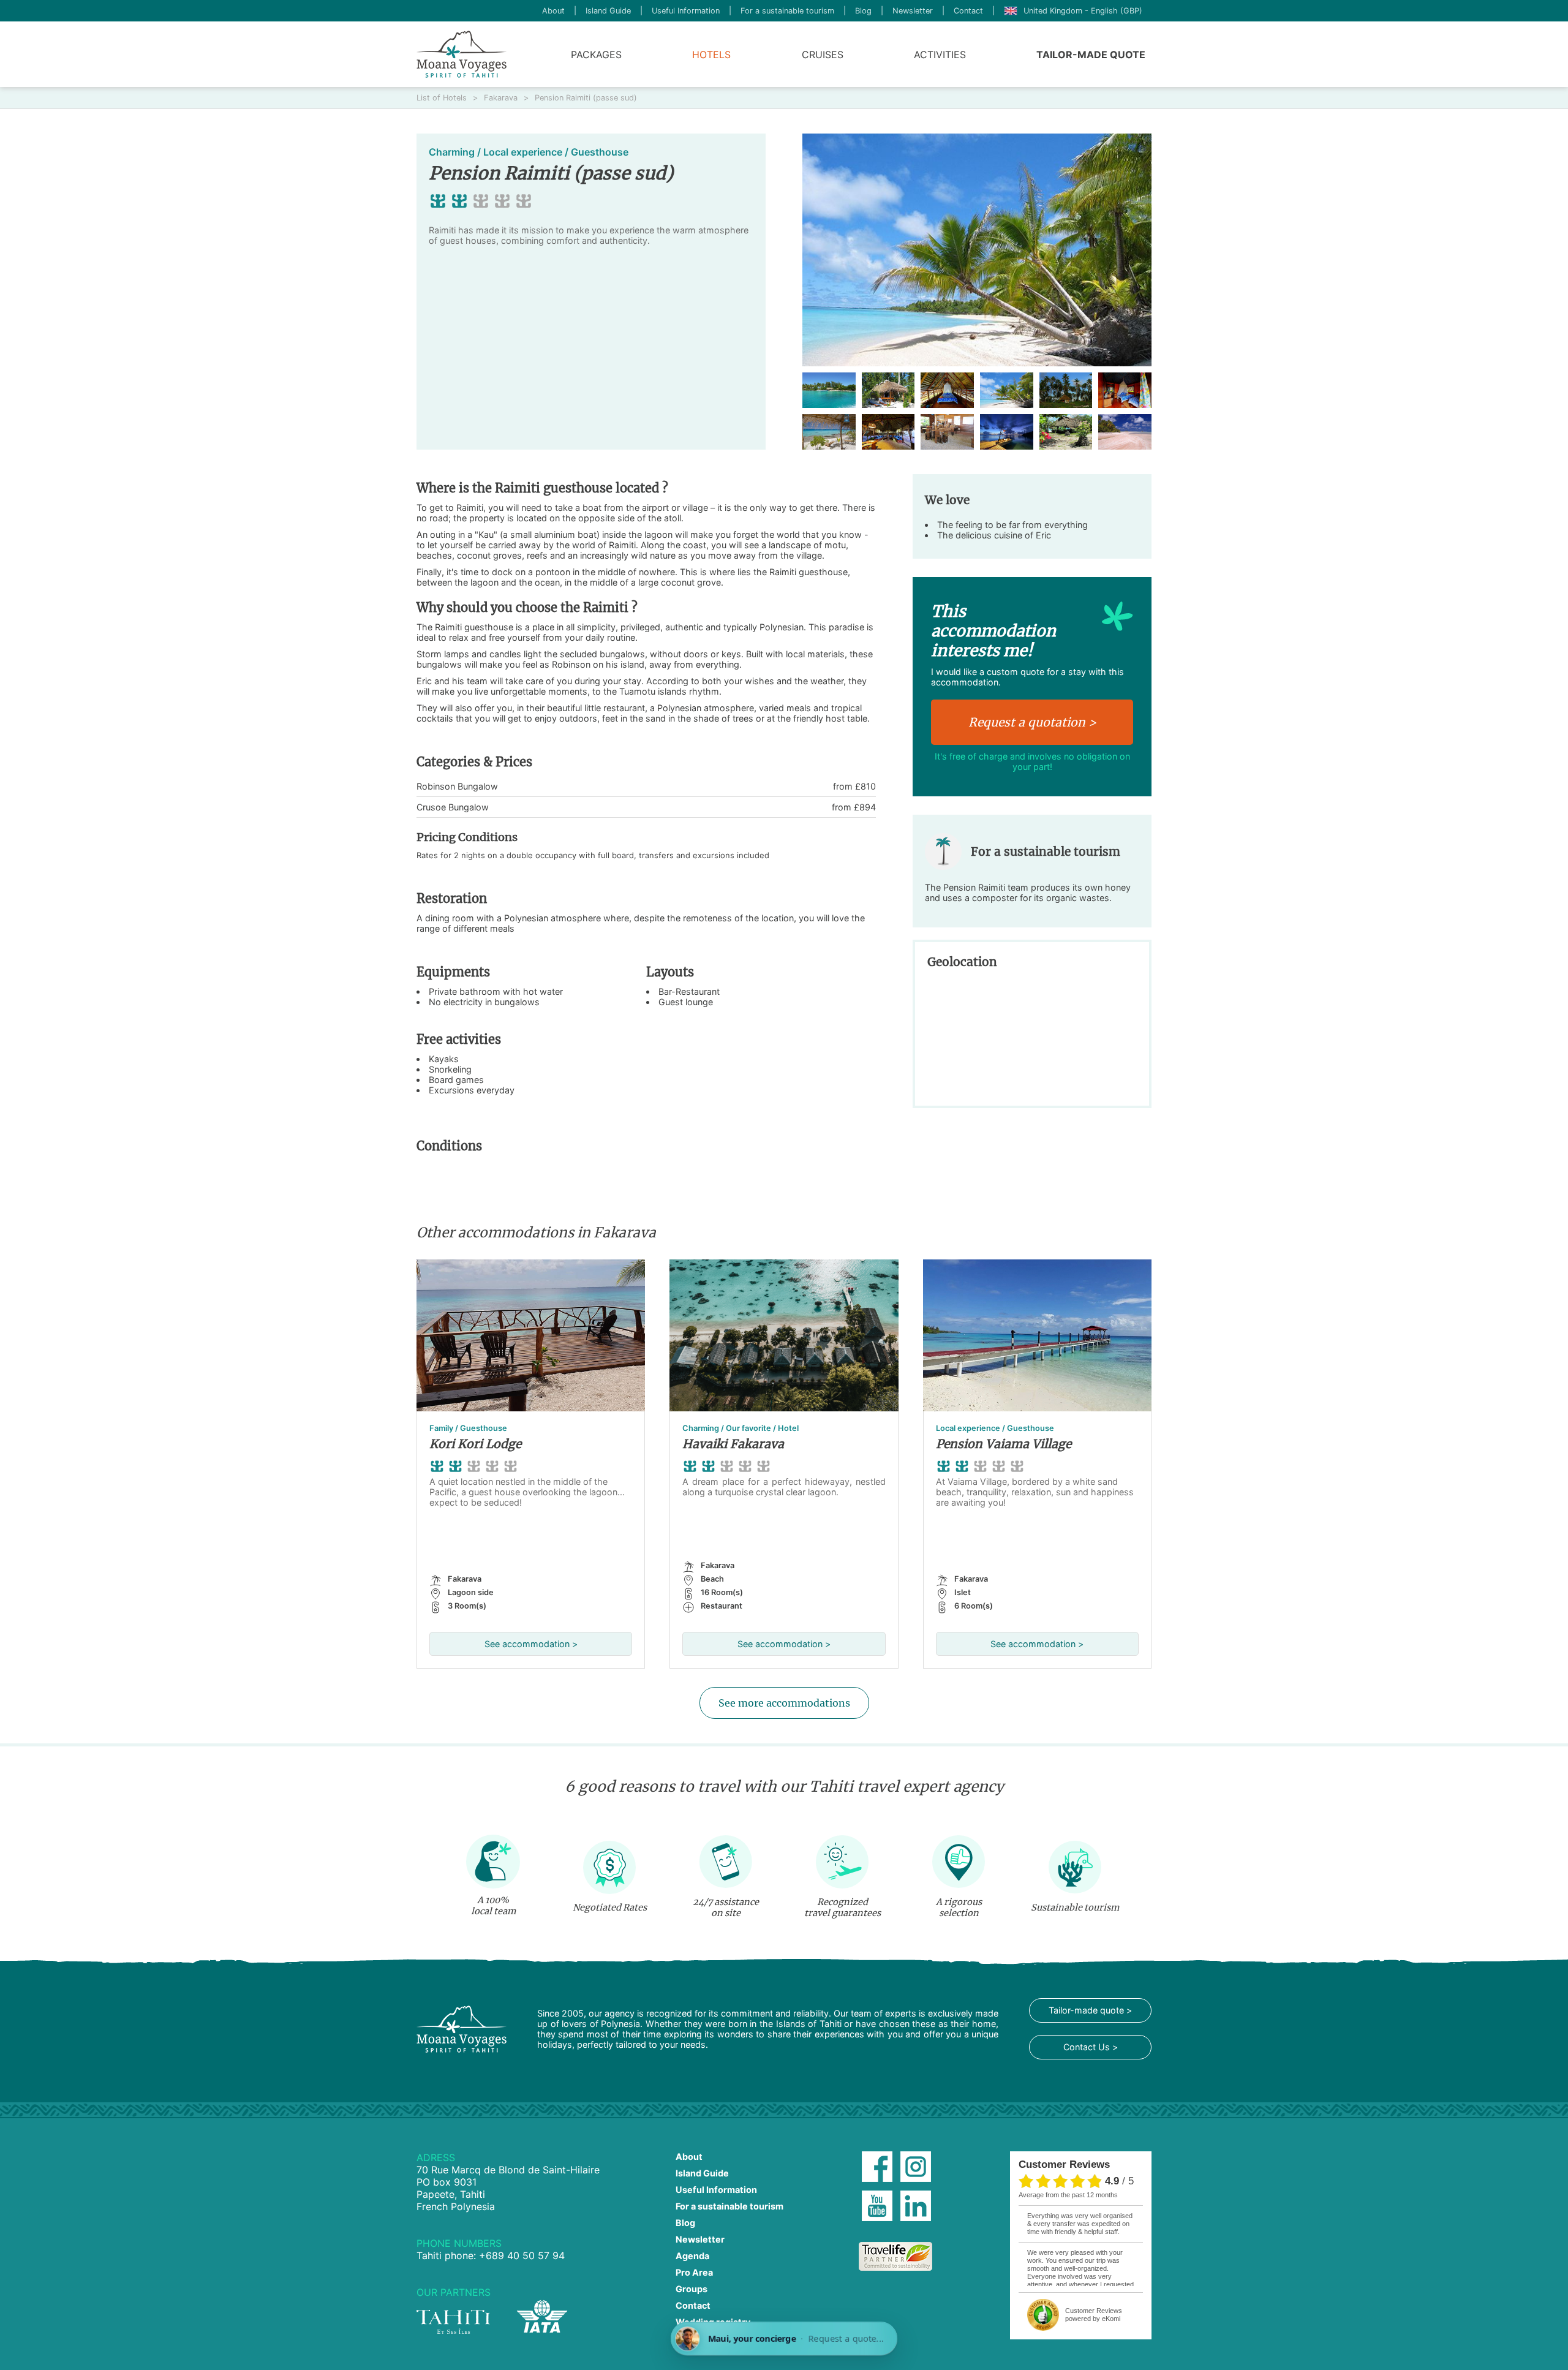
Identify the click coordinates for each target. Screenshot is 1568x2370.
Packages (596, 55)
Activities (940, 55)
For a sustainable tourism (787, 11)
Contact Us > (1091, 2047)
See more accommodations (784, 1703)
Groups (692, 2289)
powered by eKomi (1094, 2315)
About (553, 11)
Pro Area (694, 2272)
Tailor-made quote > (1090, 2010)
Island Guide (608, 11)
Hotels (711, 55)
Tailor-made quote (1091, 55)
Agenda (692, 2256)
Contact (968, 11)
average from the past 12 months (1068, 2195)
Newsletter (913, 11)
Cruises (823, 55)
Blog (863, 11)
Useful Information (686, 11)
